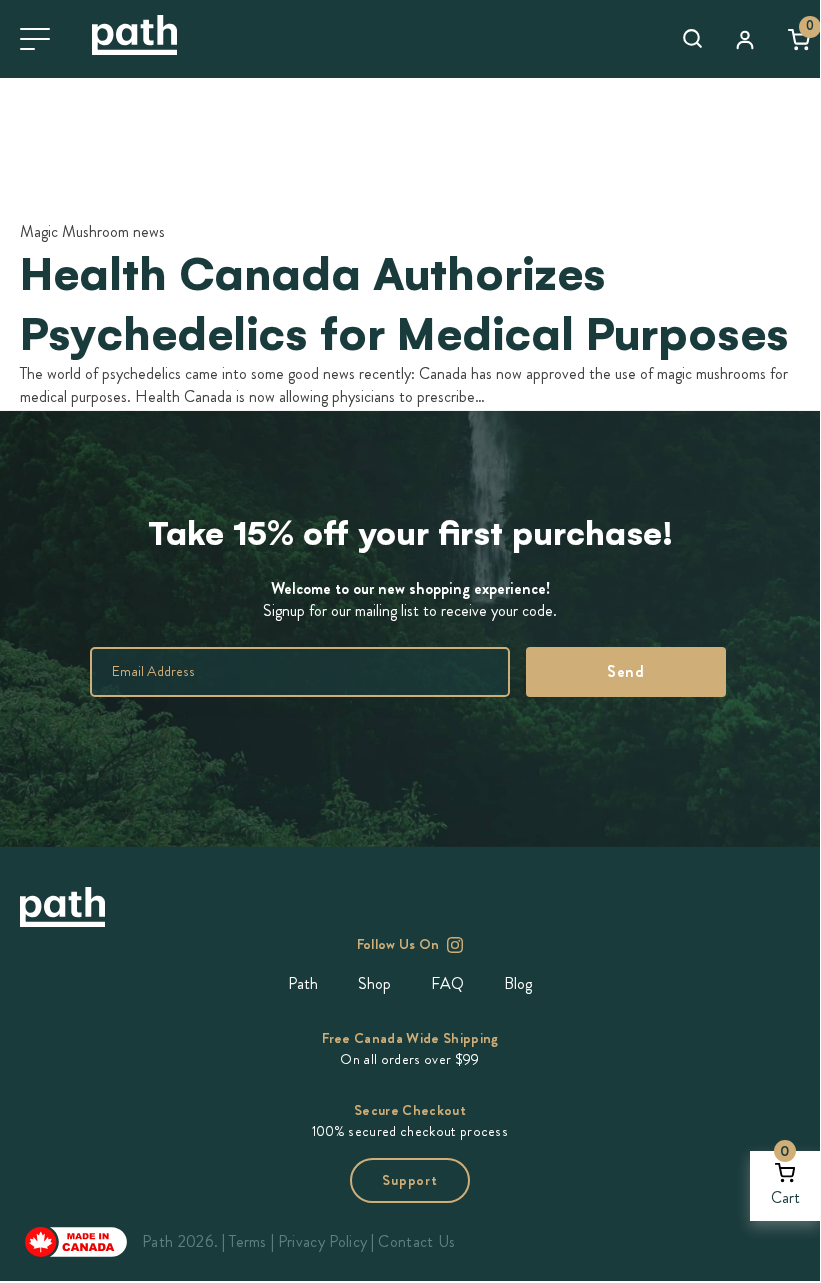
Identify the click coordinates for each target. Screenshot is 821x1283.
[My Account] (745, 39)
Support (410, 1180)
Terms (248, 1241)
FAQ (447, 983)
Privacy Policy (322, 1241)
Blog (518, 983)
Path (303, 983)
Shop (374, 983)
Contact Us (416, 1241)
